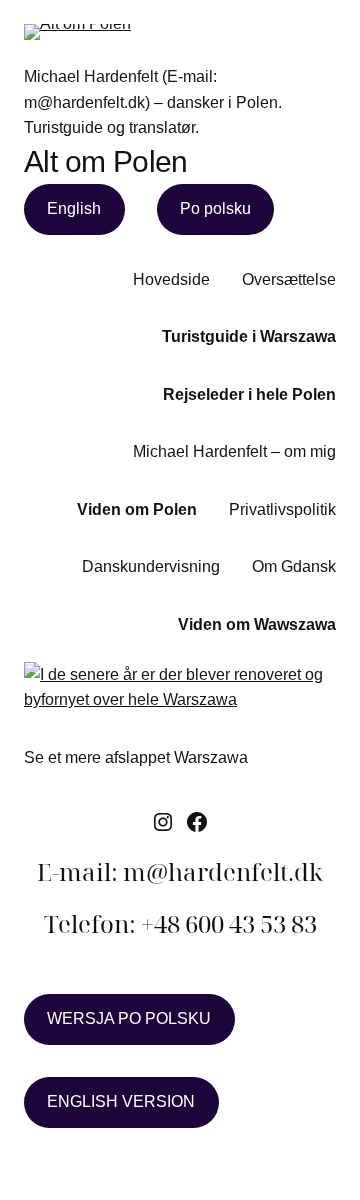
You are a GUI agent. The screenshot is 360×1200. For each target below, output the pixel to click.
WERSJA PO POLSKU (129, 1018)
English (74, 208)
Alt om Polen (106, 161)
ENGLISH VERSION (121, 1101)
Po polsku (215, 208)
